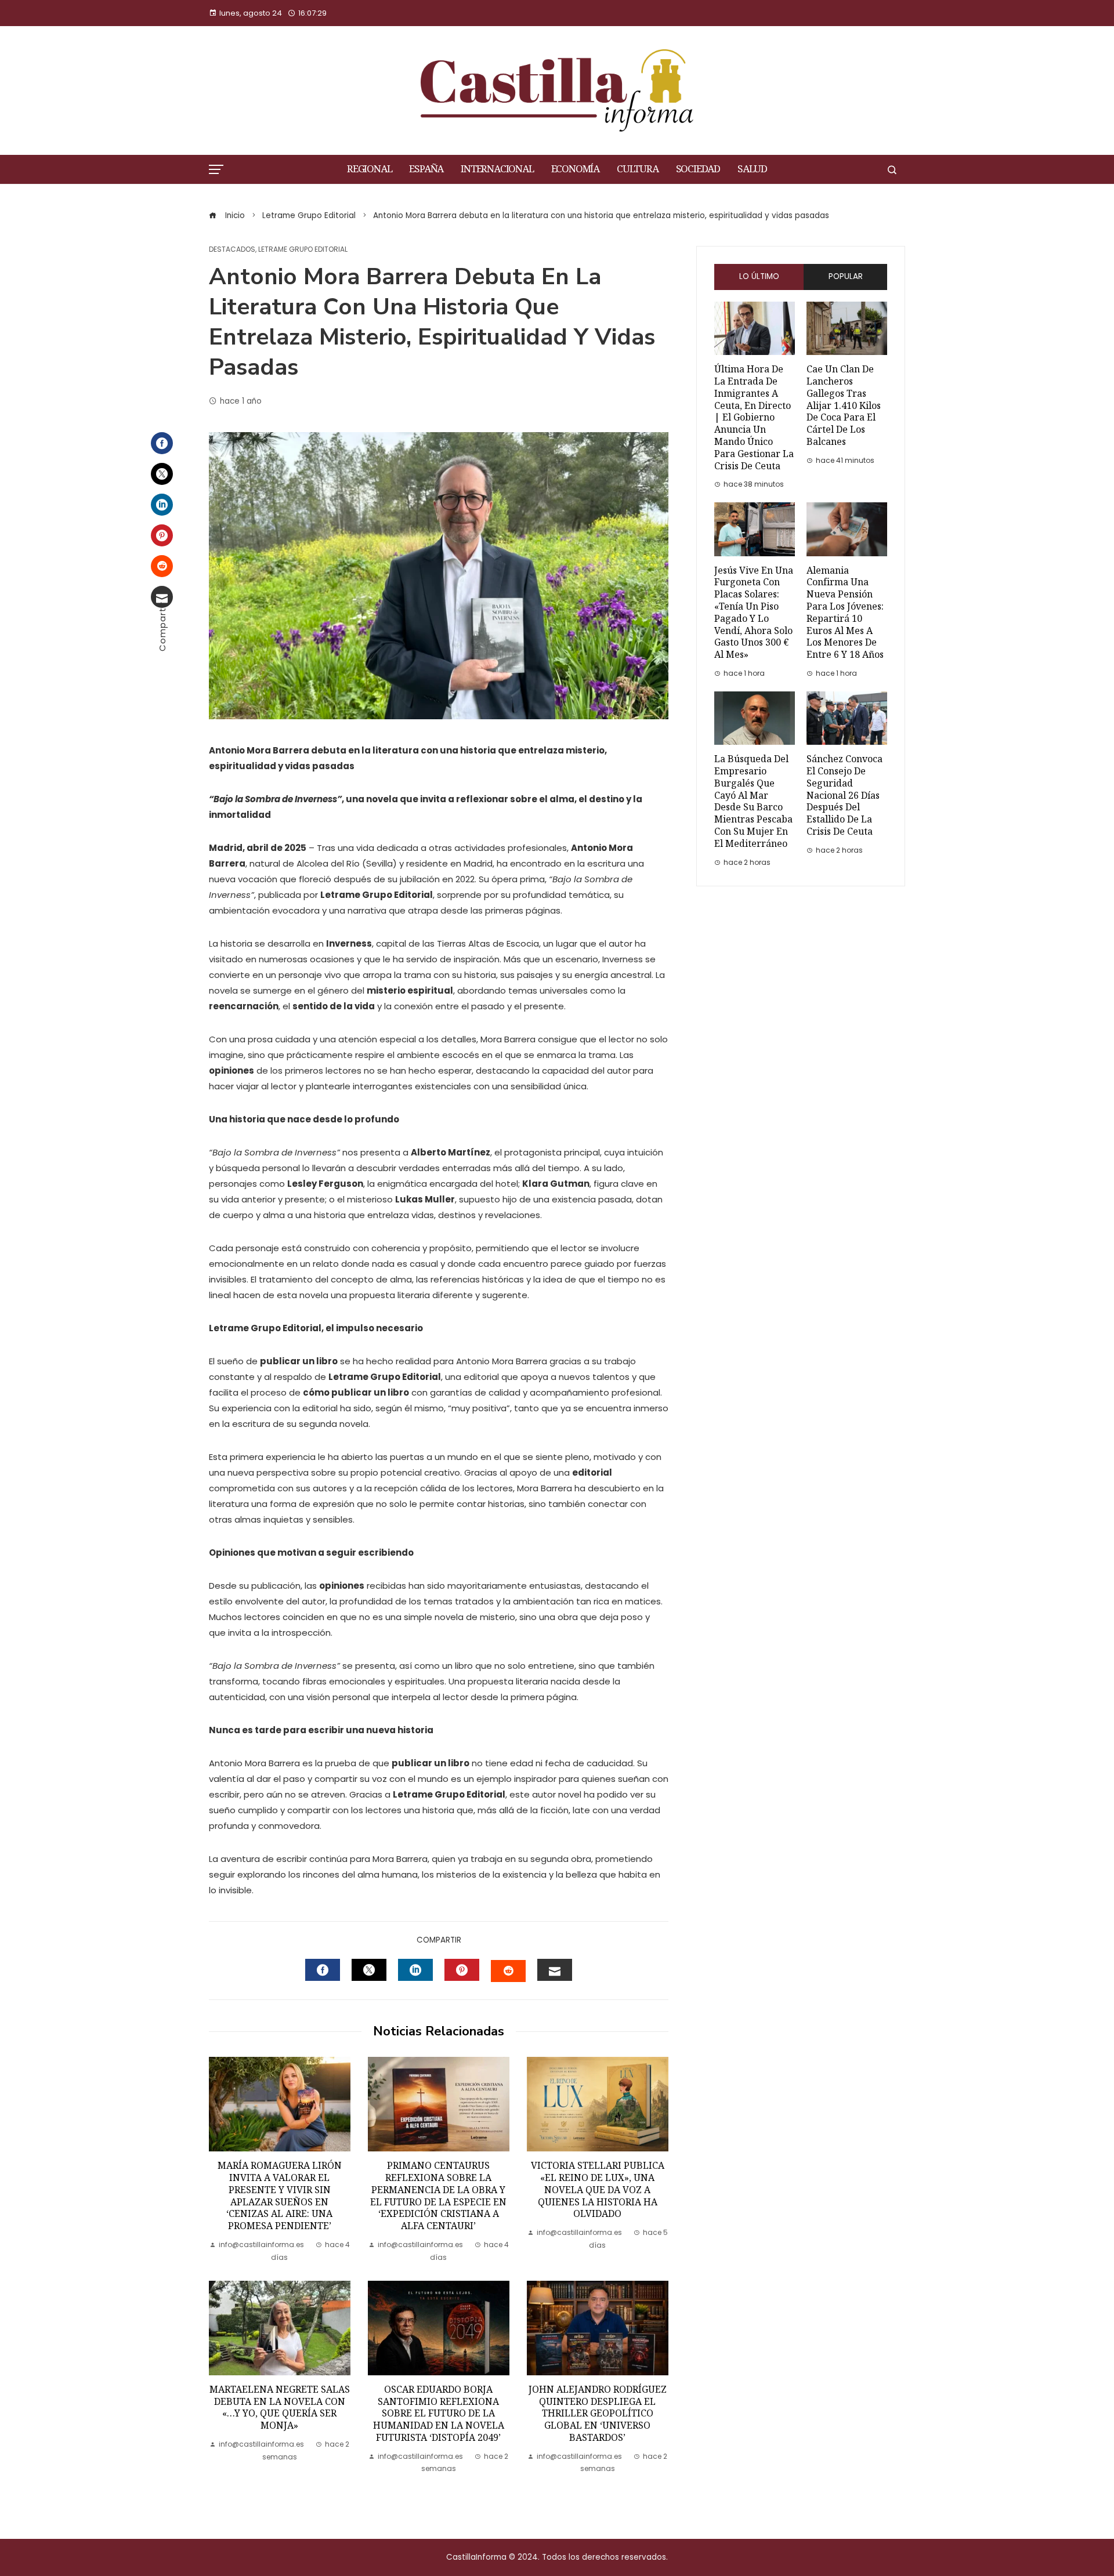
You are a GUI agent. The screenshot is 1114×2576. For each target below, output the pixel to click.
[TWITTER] (369, 1970)
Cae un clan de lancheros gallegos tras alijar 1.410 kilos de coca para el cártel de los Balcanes (844, 405)
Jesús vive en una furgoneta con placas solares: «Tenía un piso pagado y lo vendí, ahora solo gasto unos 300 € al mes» (754, 613)
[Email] (162, 597)
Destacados (232, 249)
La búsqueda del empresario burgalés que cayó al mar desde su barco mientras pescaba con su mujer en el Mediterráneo (753, 801)
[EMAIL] (555, 1970)
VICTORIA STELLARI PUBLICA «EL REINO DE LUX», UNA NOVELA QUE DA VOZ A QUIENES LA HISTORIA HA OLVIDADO (598, 2190)
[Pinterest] (162, 535)
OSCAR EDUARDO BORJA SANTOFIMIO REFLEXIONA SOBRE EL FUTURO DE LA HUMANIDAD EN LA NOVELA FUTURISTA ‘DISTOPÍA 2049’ (439, 2414)
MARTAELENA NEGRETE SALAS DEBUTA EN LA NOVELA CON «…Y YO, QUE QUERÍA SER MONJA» (280, 2407)
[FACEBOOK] (323, 1970)
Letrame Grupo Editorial (303, 249)
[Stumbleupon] (162, 566)
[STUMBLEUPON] (508, 1971)
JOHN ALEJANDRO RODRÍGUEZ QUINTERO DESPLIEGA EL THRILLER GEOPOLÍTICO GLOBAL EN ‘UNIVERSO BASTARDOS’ (598, 2414)
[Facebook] (162, 443)
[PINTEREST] (462, 1970)
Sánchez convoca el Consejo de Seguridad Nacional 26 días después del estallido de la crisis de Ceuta (844, 795)
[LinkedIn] (162, 505)
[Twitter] (162, 474)
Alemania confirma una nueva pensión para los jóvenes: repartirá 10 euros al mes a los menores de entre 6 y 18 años (845, 613)
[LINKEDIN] (415, 1970)
